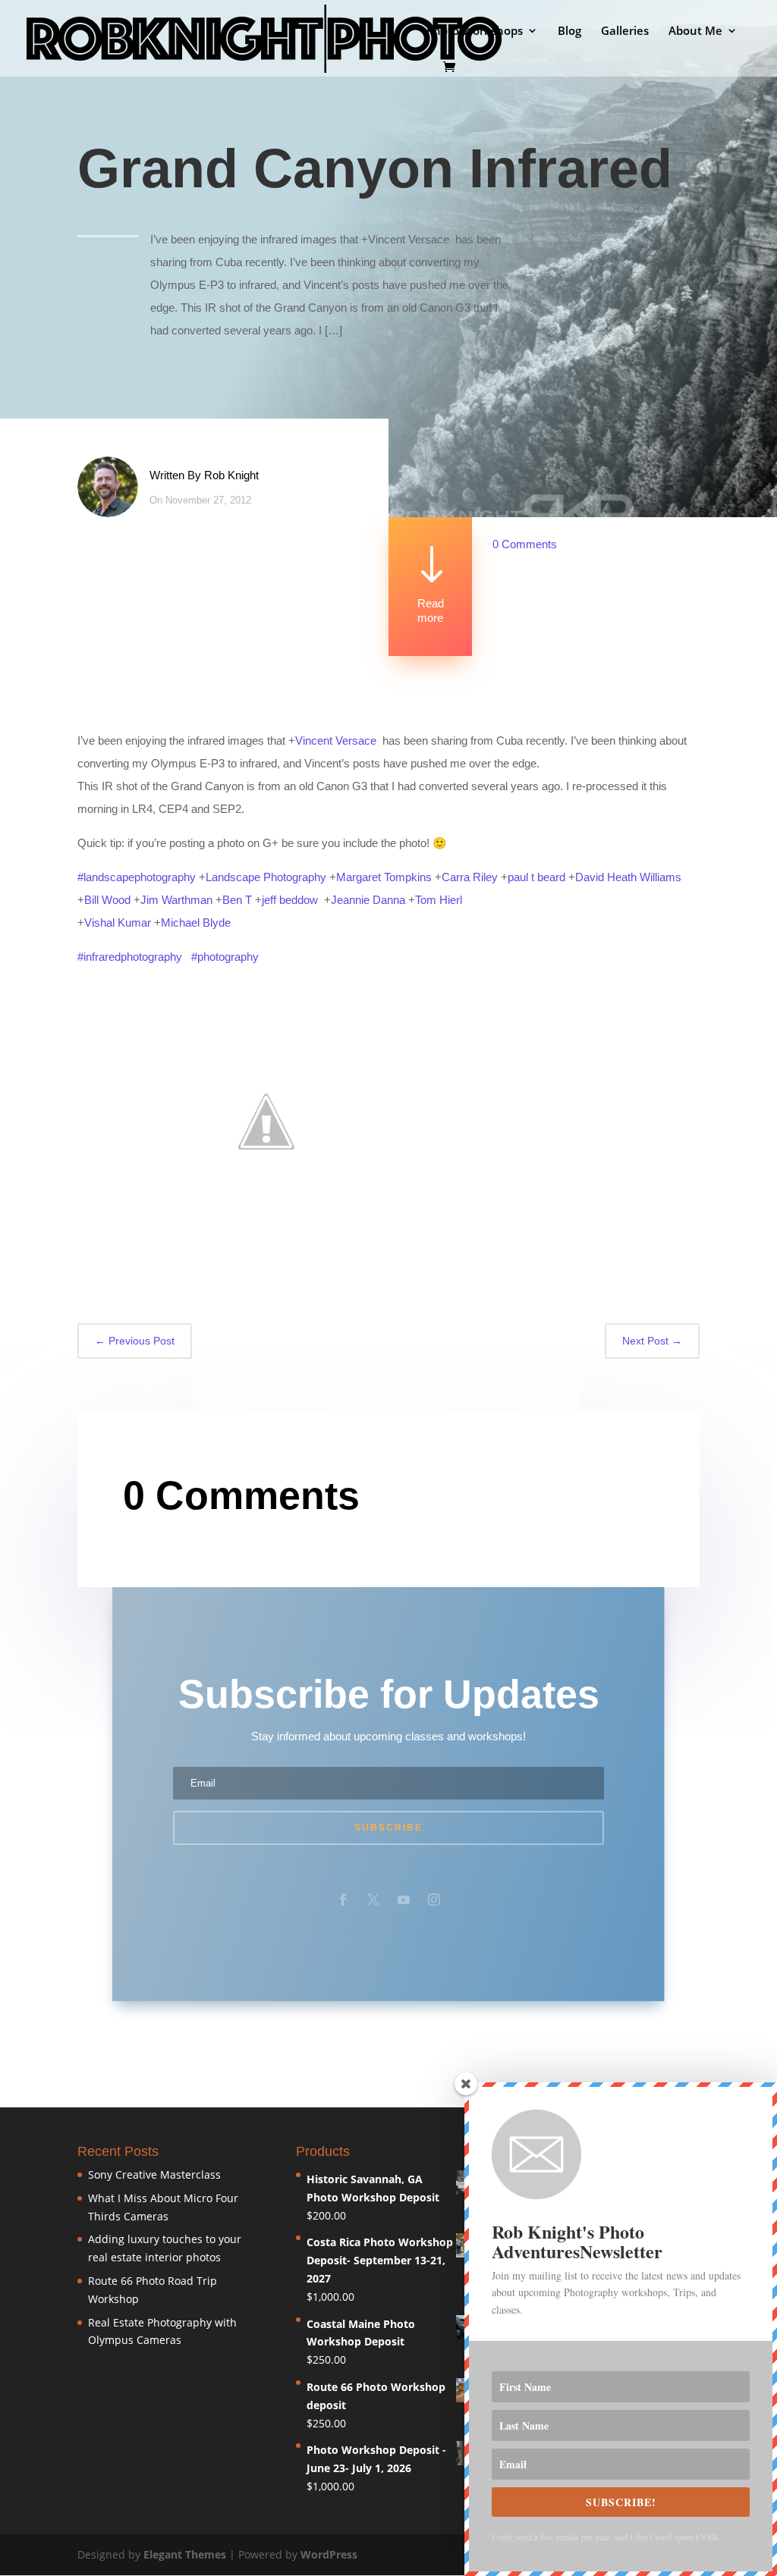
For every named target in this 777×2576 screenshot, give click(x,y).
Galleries (625, 31)
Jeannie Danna (368, 900)
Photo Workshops (475, 31)
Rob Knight (231, 475)
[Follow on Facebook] (343, 1900)
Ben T (237, 900)
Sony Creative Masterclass (154, 2174)
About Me (695, 31)
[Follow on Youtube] (404, 1900)
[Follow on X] (373, 1900)
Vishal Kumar (118, 922)
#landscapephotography (137, 877)
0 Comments (525, 544)
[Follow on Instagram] (434, 1900)
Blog (569, 31)
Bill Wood (107, 900)
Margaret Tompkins (384, 877)
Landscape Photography (266, 877)
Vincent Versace (336, 740)
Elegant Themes (185, 2554)
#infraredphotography (130, 957)
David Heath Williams (628, 877)
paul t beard (536, 877)
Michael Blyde (196, 922)
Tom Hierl (439, 900)
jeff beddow (290, 900)
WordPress (329, 2554)
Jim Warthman (176, 900)
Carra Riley (470, 877)
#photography (225, 957)
